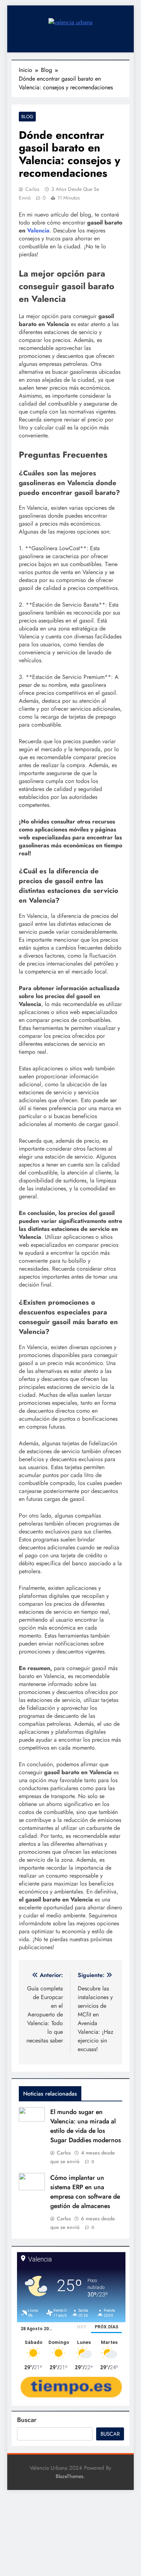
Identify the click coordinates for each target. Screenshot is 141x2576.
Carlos (32, 189)
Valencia (38, 230)
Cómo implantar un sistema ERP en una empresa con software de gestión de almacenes (85, 2192)
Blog (27, 117)
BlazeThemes (70, 2476)
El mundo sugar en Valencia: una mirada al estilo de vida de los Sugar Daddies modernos (86, 2126)
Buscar (27, 2420)
